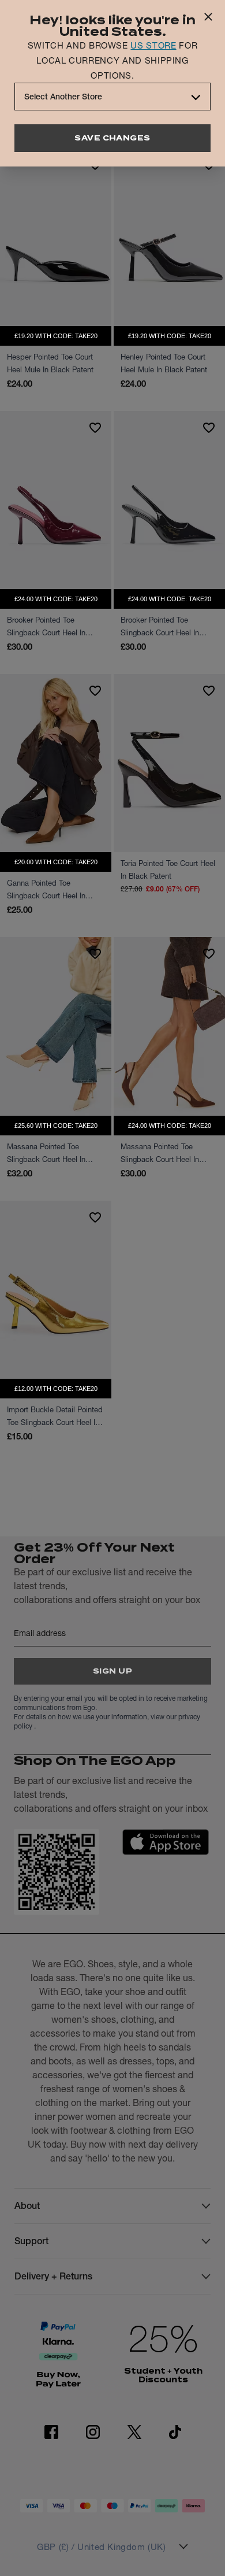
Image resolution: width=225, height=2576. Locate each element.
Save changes (112, 138)
